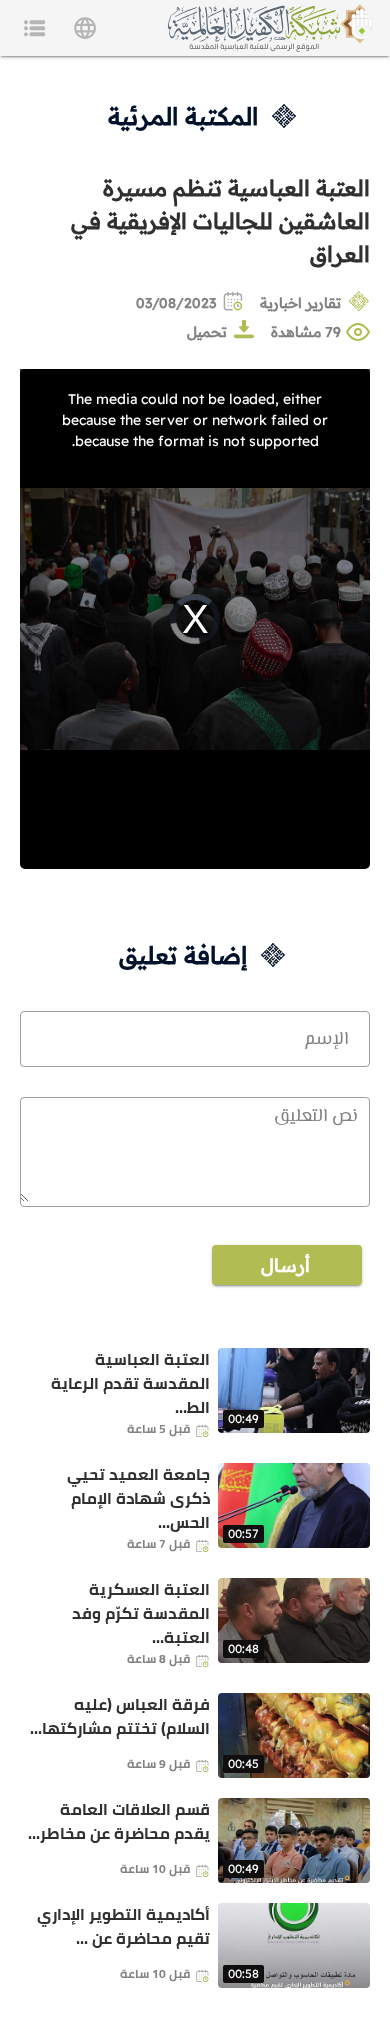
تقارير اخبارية (300, 303)
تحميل (207, 332)
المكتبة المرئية (183, 116)
